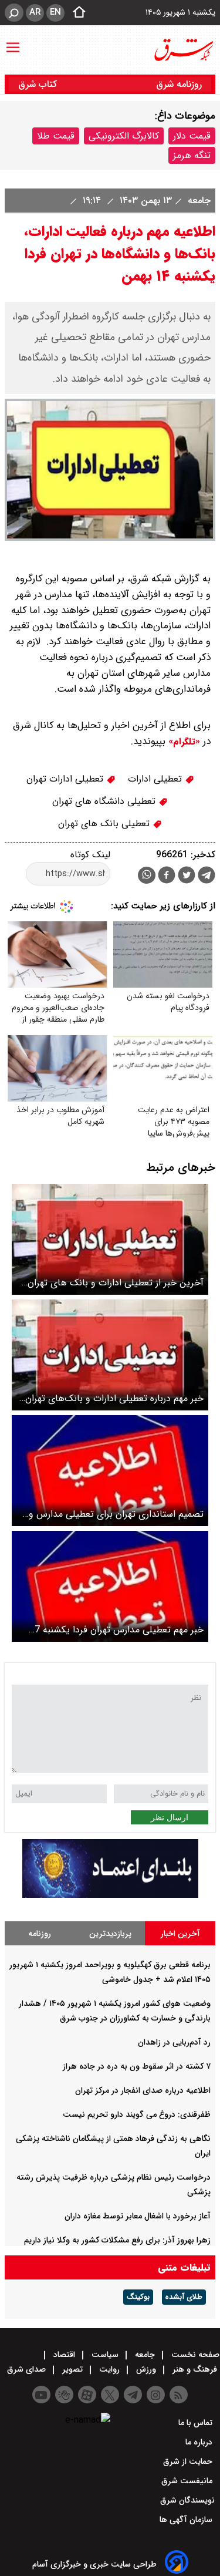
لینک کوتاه (90, 855)
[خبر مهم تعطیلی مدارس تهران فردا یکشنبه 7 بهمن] (110, 1586)
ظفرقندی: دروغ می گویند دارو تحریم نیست (137, 2114)
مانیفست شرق (188, 2481)
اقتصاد (64, 2355)
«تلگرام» (183, 742)
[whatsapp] (147, 875)
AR (35, 12)
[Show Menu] (13, 42)
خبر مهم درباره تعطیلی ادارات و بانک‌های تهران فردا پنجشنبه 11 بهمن (114, 1398)
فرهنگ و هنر (195, 2369)
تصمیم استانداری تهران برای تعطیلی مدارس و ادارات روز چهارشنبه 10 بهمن (116, 1514)
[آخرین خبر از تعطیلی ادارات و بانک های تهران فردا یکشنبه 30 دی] (110, 1239)
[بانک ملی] (110, 1895)
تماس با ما (197, 2423)
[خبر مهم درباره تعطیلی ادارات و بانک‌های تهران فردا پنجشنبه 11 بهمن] (110, 1355)
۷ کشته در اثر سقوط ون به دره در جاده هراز (137, 2066)
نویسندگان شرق (187, 2500)
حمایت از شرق (189, 2461)
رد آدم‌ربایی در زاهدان (174, 2042)
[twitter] (187, 876)
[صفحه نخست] (76, 13)
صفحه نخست (194, 2355)
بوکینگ (138, 2297)
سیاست (105, 2355)
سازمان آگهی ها (187, 2520)
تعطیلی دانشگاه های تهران (105, 801)
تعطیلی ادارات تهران (66, 779)
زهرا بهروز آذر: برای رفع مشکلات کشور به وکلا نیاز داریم (117, 2240)
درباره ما (200, 2442)
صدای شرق (28, 2369)
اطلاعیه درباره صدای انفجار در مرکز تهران (143, 2090)
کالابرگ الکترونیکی (124, 136)
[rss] (179, 2395)
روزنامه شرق (179, 84)
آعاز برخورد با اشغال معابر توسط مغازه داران (138, 2216)
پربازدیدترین (110, 1934)
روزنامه (40, 1934)
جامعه (198, 201)
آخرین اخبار (180, 1934)
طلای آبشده (184, 2297)
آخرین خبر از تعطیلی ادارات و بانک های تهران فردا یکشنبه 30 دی (116, 1283)
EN (55, 12)
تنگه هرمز (192, 155)
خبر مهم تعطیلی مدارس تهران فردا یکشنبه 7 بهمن (119, 1630)
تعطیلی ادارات (156, 779)
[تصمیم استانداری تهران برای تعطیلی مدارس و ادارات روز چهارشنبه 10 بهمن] (110, 1471)
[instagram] (156, 2395)
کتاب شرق (39, 84)
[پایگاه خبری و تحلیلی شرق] (183, 50)
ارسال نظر (170, 1817)
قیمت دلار (192, 136)
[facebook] (167, 876)
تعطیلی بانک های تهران (105, 824)
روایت (109, 2369)
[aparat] (87, 2395)
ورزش (146, 2369)
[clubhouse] (64, 2395)
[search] (14, 13)
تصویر (72, 2369)
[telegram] (207, 877)
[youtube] (41, 2395)
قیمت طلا (56, 136)
